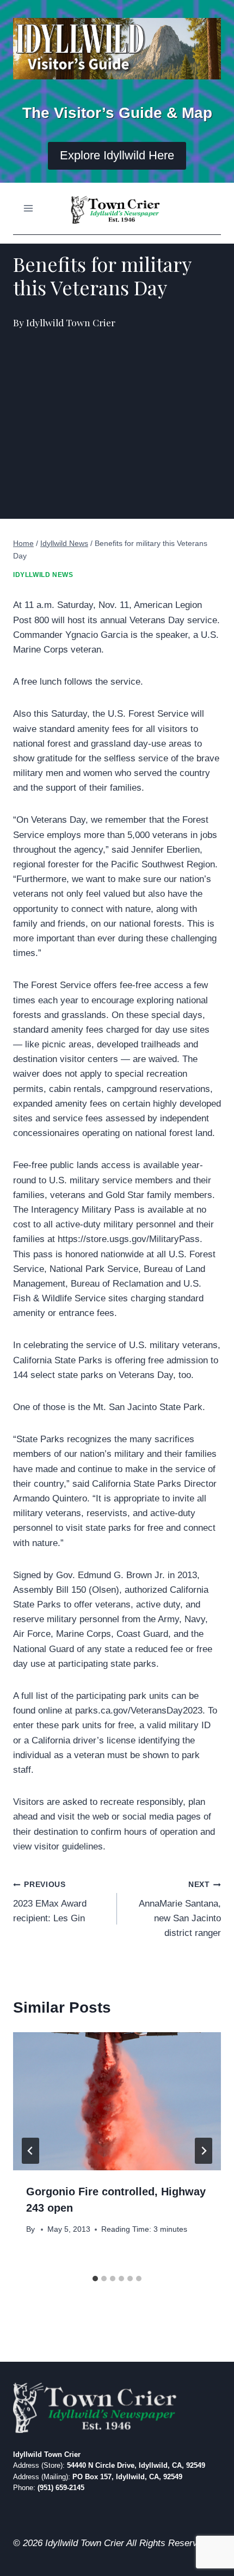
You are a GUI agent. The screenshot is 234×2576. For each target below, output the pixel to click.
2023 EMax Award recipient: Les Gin (50, 1902)
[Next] (204, 2151)
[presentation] (117, 2102)
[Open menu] (29, 209)
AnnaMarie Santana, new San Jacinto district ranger (180, 1909)
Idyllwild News (43, 575)
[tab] (95, 2279)
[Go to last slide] (30, 2151)
